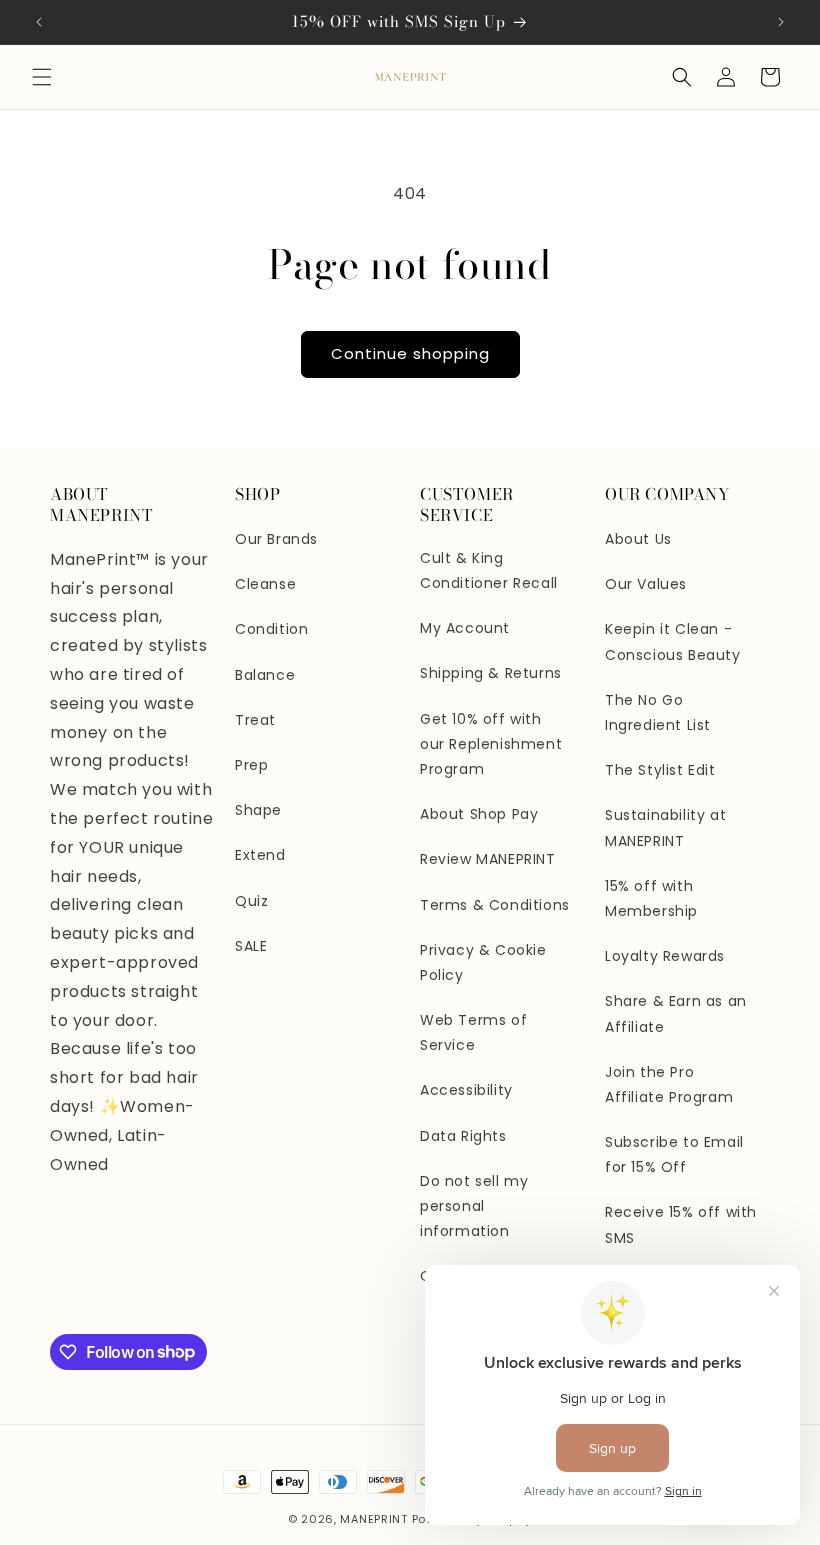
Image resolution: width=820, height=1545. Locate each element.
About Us (638, 539)
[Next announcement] (781, 22)
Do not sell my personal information (474, 1206)
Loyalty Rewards (665, 956)
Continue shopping (410, 353)
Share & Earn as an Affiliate (676, 1013)
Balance (265, 675)
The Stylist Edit (660, 770)
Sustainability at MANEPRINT (665, 827)
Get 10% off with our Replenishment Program (491, 744)
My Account (465, 628)
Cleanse (265, 584)
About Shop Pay (479, 814)
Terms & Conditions (495, 905)
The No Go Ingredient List (658, 712)
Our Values (646, 584)
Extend (260, 855)
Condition (271, 629)
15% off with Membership (651, 898)
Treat (255, 720)
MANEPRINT (373, 1519)
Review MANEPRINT (488, 859)
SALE (251, 946)
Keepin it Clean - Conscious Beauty (673, 641)
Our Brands (276, 539)
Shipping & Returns (491, 673)
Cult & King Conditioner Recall (489, 570)
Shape (258, 810)
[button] (42, 77)
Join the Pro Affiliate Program (669, 1084)
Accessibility (466, 1090)
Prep (251, 765)
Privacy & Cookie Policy (483, 962)
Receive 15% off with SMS (681, 1224)
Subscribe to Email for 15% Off (674, 1154)
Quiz (251, 901)
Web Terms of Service (473, 1032)
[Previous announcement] (39, 22)
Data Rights (463, 1136)
